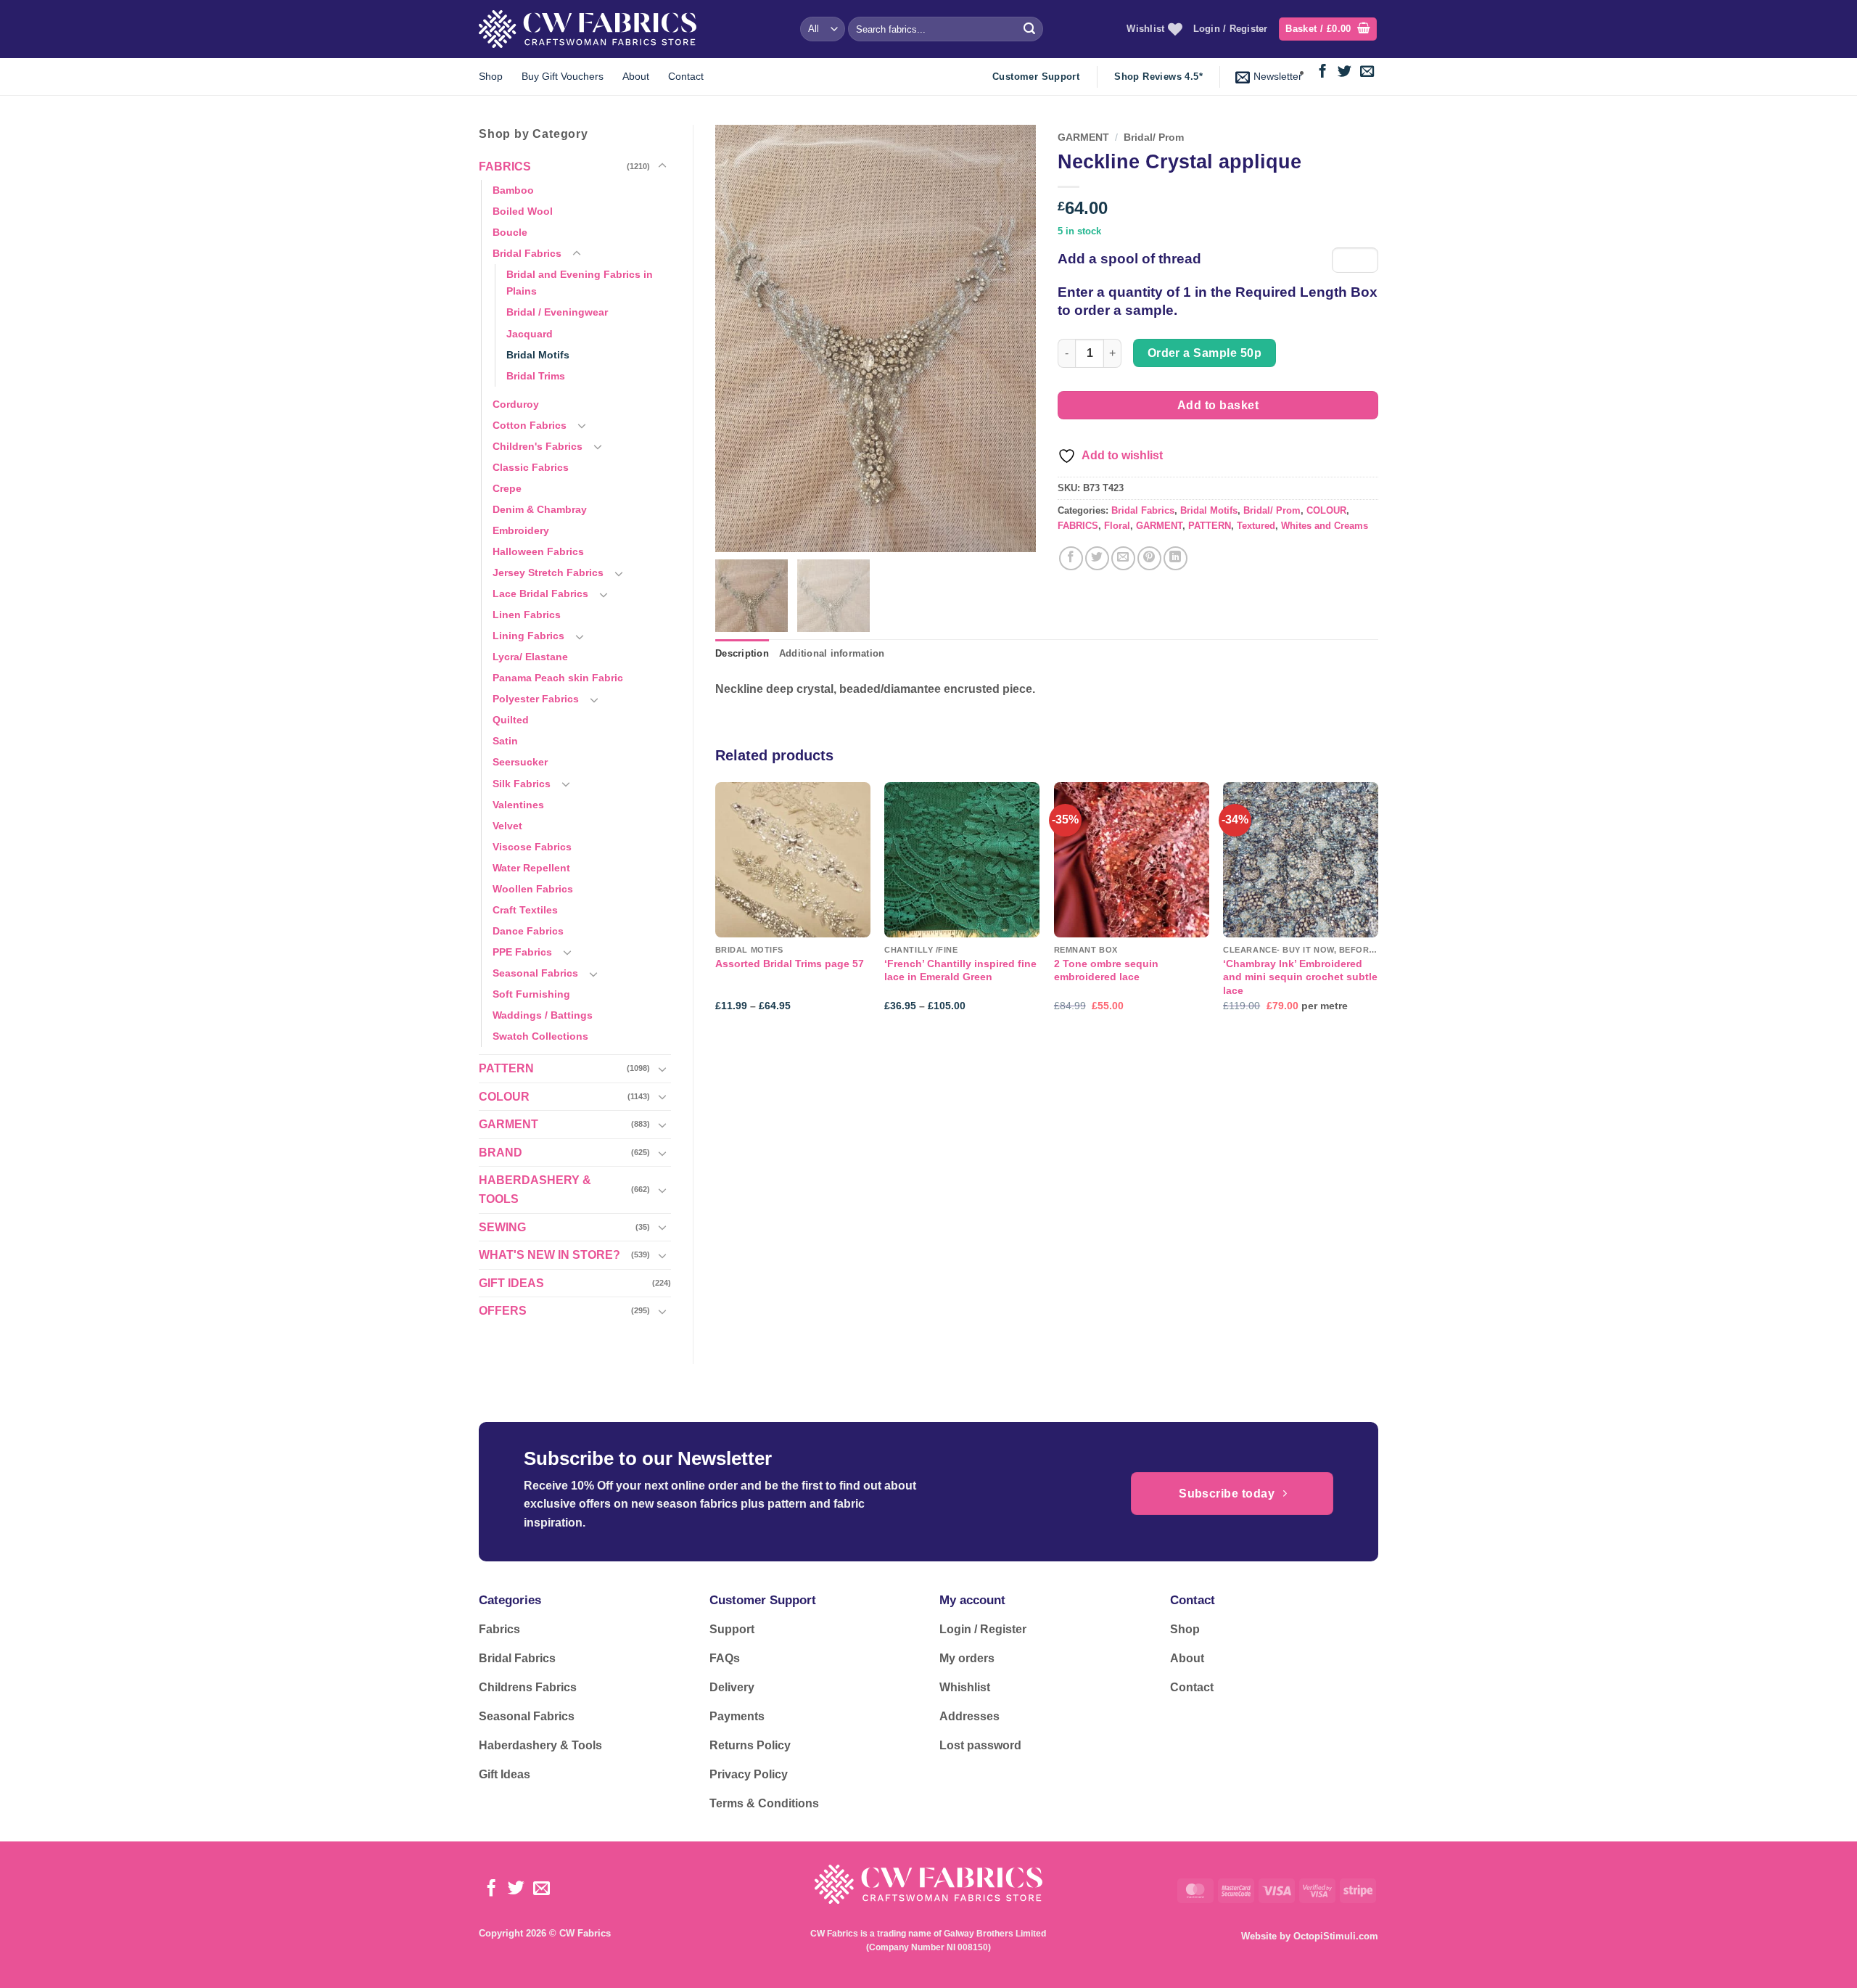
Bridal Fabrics (527, 253)
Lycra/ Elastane (530, 657)
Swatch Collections (540, 1036)
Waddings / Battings (543, 1015)
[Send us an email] (1367, 72)
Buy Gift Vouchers (563, 76)
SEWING (502, 1227)
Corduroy (516, 404)
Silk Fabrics (522, 784)
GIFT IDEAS (511, 1283)
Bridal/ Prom (1154, 137)
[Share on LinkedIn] (1175, 558)
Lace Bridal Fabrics (540, 593)
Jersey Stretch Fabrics (548, 572)
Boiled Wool (523, 211)
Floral (1117, 526)
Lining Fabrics (528, 636)
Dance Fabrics (528, 931)
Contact (686, 76)
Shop (491, 76)
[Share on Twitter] (1097, 558)
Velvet (507, 826)
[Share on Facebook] (1071, 558)
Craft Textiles (525, 910)
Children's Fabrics (538, 446)
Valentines (518, 805)
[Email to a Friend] (1123, 558)
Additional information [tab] (832, 653)
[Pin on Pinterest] (1149, 558)
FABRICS (505, 167)
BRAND (501, 1153)
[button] (1328, 29)
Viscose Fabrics (532, 847)
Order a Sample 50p (1205, 353)
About (636, 76)
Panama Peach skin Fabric (558, 678)
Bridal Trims (536, 376)
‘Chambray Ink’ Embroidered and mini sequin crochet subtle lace (1300, 977)
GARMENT (508, 1124)
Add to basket (1218, 405)
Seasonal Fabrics (535, 973)
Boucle (510, 232)
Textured (1256, 526)
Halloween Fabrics (538, 551)
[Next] (1378, 909)
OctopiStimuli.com (1336, 1936)
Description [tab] (742, 653)
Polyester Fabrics (536, 699)
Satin (505, 741)
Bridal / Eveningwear (557, 312)
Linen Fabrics (527, 615)
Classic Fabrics (531, 467)
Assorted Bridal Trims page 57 (790, 964)
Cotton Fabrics (530, 425)
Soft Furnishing (531, 994)
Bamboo (513, 190)
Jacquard (530, 334)
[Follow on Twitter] (1345, 72)
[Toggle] (662, 166)
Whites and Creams (1325, 526)
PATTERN (506, 1068)
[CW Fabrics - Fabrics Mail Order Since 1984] (588, 29)
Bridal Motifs (538, 355)
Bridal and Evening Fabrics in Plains (580, 283)
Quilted (511, 720)
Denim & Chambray (540, 509)
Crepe (507, 488)
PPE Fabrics (522, 952)
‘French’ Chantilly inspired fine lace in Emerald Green (960, 970)
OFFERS (503, 1311)
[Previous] (716, 909)
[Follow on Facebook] (1323, 72)
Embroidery (521, 530)
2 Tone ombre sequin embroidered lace (1106, 970)
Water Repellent (531, 868)
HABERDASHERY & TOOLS (535, 1190)
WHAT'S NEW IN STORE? (549, 1255)
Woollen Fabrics (533, 889)
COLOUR (504, 1097)
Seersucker (520, 762)
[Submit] (1029, 29)
